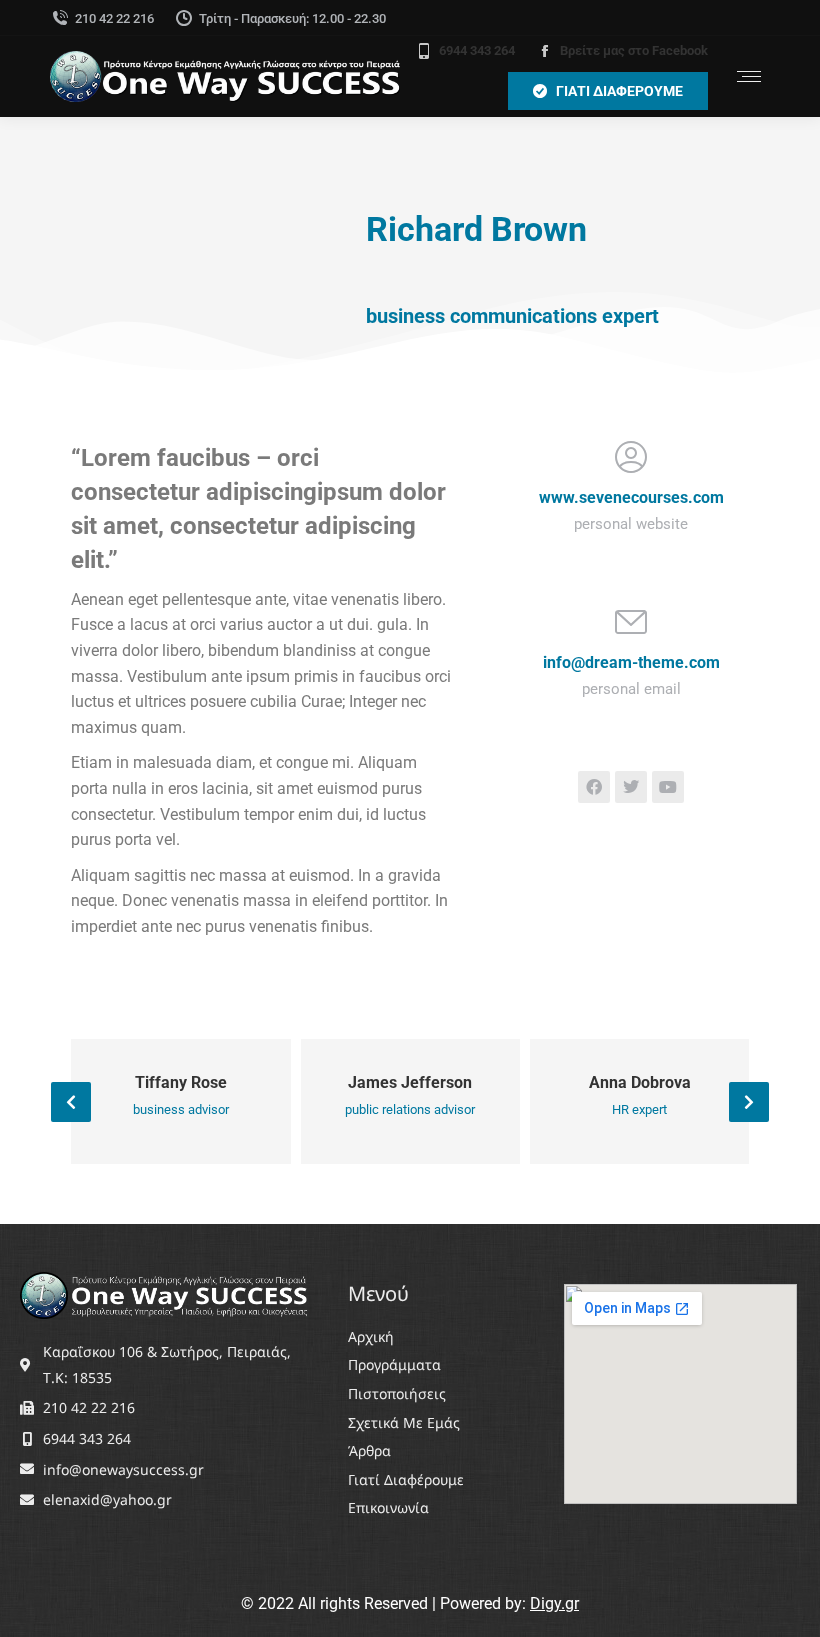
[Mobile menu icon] (749, 76)
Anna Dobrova (640, 1082)
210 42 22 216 (114, 18)
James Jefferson (410, 1082)
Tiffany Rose (181, 1082)
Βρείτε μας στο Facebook (634, 50)
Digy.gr (554, 1603)
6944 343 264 (477, 50)
